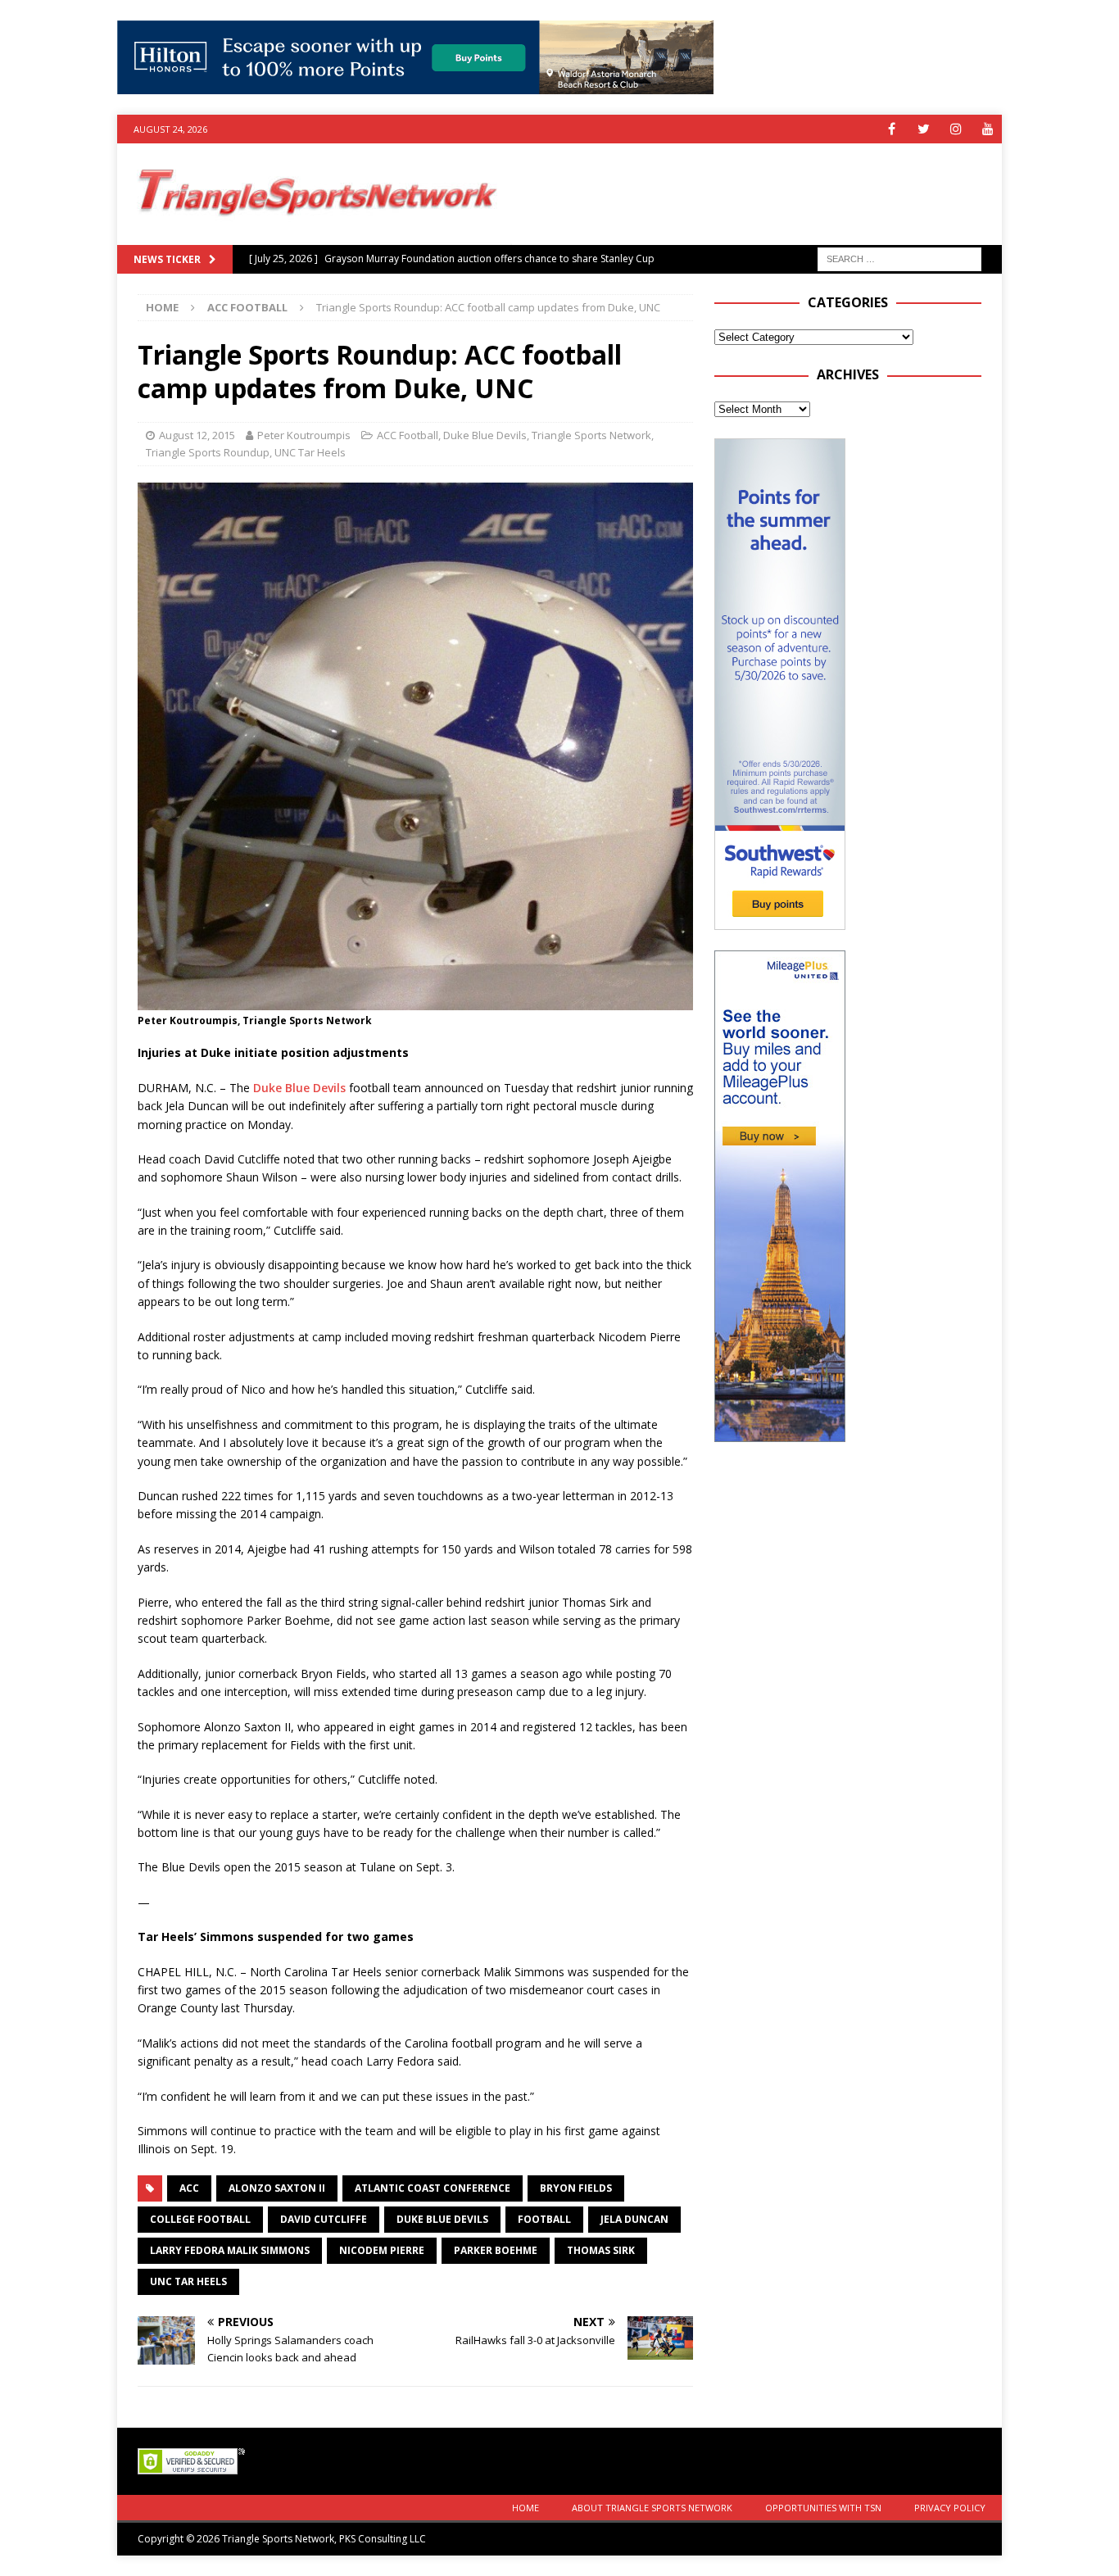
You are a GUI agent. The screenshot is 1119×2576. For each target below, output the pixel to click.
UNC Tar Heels (310, 452)
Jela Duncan (634, 2219)
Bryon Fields (576, 2188)
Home (526, 2508)
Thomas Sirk (601, 2250)
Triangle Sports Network (591, 435)
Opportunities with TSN (823, 2508)
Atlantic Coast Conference (433, 2188)
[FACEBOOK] (892, 129)
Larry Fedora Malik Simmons (230, 2250)
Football (544, 2219)
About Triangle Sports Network (652, 2508)
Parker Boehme (496, 2250)
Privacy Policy (950, 2508)
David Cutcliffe (324, 2219)
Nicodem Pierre (382, 2250)
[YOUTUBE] (988, 129)
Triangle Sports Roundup (208, 452)
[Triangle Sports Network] (315, 236)
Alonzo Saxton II (277, 2188)
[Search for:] (899, 258)
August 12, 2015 (197, 435)
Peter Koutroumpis (304, 435)
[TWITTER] (924, 129)
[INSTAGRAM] (956, 129)
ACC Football (408, 435)
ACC (189, 2188)
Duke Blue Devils (485, 435)
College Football (200, 2219)
